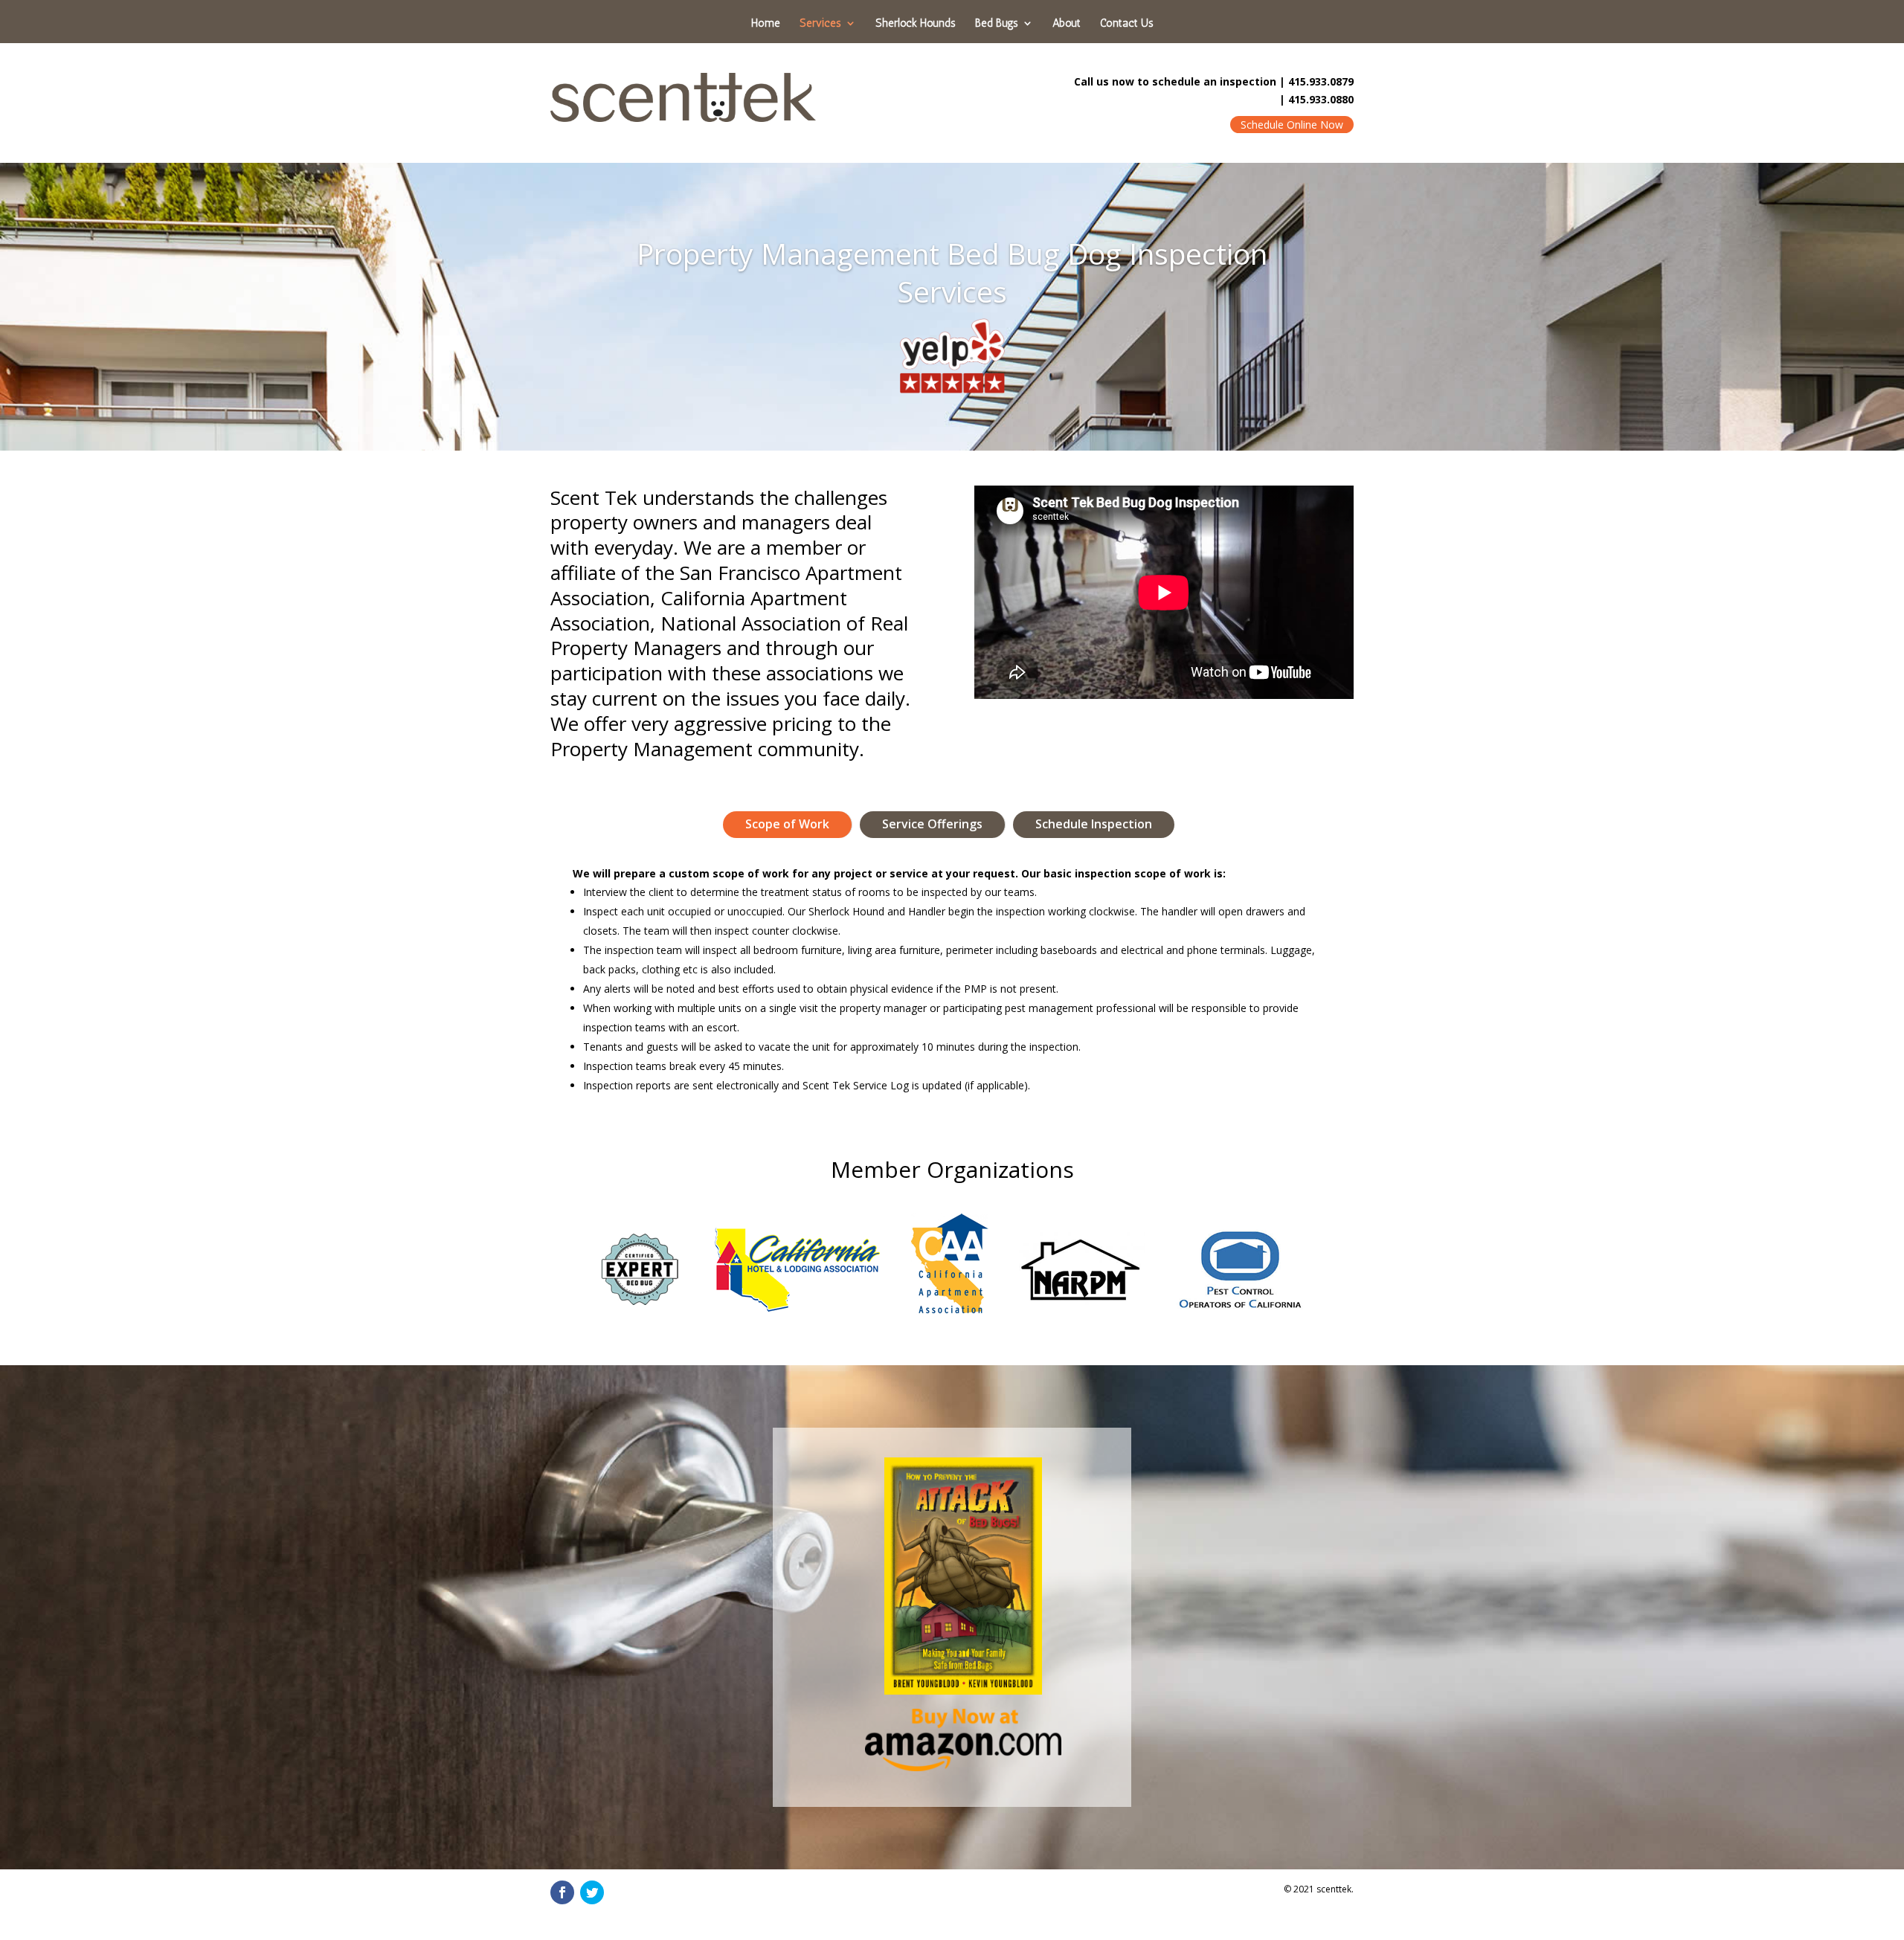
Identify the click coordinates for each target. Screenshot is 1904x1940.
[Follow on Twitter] (592, 1892)
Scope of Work (787, 824)
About (1067, 24)
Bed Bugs (997, 24)
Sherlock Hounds (916, 24)
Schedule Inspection (1094, 824)
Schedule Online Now (1292, 125)
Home (766, 24)
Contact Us (1127, 24)
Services (820, 24)
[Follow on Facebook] (562, 1892)
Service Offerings (932, 824)
